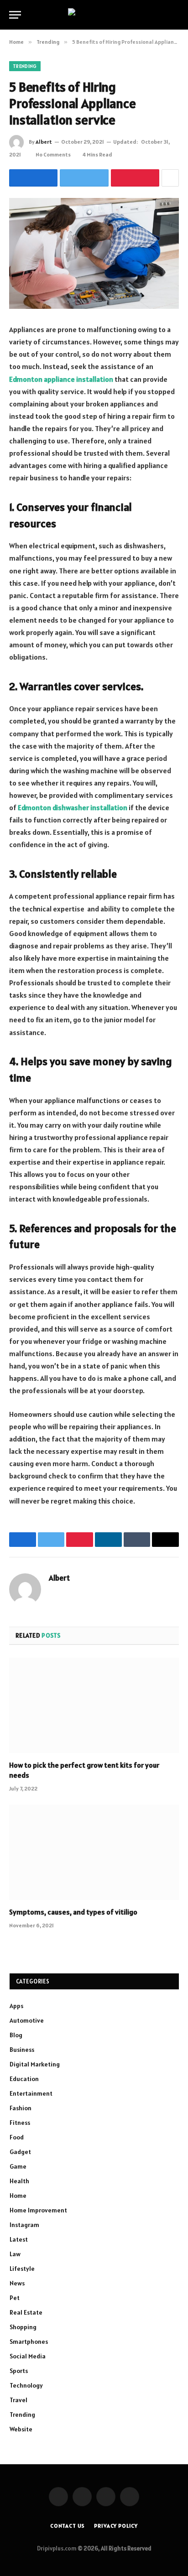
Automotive (27, 2020)
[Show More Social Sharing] (170, 178)
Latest (19, 2239)
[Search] (175, 15)
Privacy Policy (116, 2526)
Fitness (20, 2123)
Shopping (23, 2327)
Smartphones (29, 2342)
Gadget (20, 2152)
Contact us (68, 2526)
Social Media (28, 2356)
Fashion (21, 2108)
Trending (25, 66)
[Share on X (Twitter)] (84, 178)
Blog (16, 2035)
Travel (18, 2400)
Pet (15, 2298)
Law (15, 2254)
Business (22, 2050)
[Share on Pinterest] (135, 178)
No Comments (53, 154)
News (17, 2283)
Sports (19, 2371)
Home (18, 2196)
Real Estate (26, 2312)
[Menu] (15, 15)
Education (24, 2079)
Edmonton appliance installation (61, 379)
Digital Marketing (35, 2064)
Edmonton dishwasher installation (73, 807)
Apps (16, 2006)
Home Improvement (38, 2210)
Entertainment (31, 2093)
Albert (44, 142)
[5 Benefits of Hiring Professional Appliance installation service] (94, 253)
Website (21, 2429)
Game (18, 2166)
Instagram (24, 2225)
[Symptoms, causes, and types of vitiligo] (94, 1852)
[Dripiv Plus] (94, 15)
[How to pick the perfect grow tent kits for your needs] (94, 1705)
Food (17, 2137)
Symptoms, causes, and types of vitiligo (73, 1912)
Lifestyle (22, 2269)
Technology (26, 2385)
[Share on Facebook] (33, 178)
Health (19, 2181)
